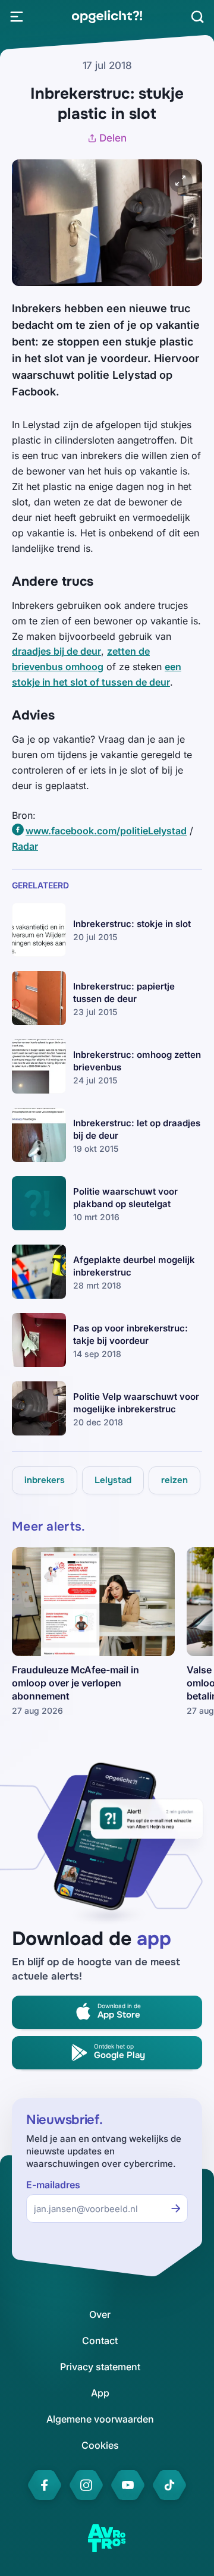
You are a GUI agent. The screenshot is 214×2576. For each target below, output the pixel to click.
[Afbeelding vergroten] (181, 181)
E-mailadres (53, 2185)
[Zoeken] (197, 17)
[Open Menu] (17, 17)
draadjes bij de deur (56, 651)
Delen (113, 138)
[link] (107, 17)
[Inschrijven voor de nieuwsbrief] (176, 2209)
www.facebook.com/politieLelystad (106, 831)
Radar (25, 846)
